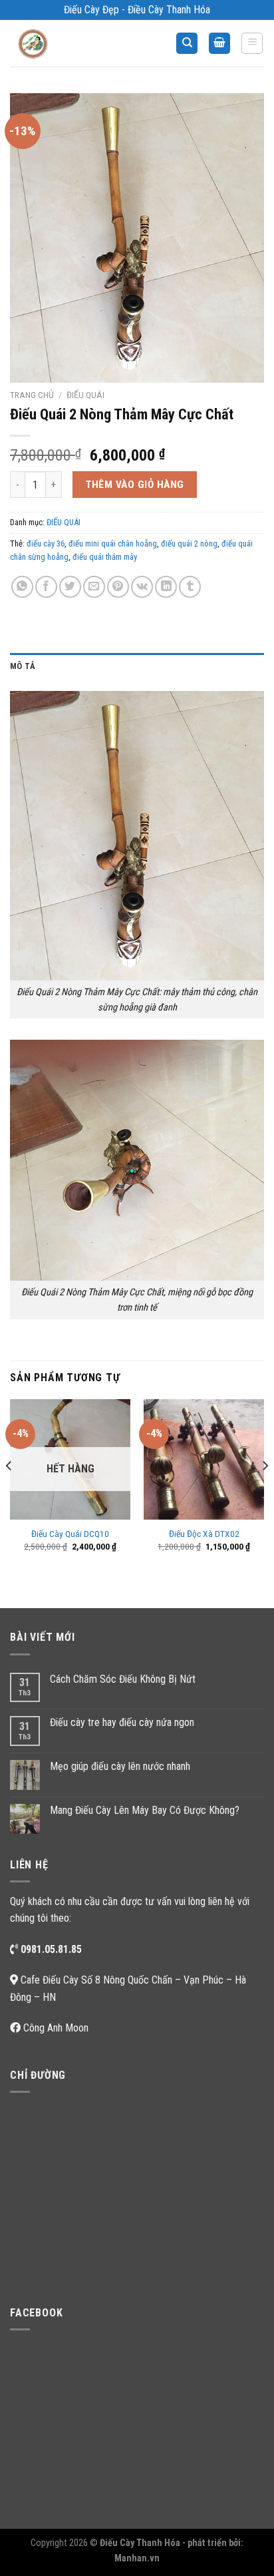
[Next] (265, 1493)
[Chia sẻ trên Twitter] (70, 587)
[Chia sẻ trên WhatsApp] (22, 587)
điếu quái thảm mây (105, 557)
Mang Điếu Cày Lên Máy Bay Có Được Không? (145, 1810)
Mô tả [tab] (23, 666)
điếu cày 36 (46, 543)
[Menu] (252, 43)
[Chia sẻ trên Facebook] (46, 587)
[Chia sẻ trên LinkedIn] (166, 587)
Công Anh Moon (56, 2028)
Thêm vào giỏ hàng (135, 485)
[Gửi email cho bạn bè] (94, 587)
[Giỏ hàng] (219, 44)
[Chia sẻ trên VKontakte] (142, 587)
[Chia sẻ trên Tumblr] (190, 587)
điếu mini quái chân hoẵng (113, 543)
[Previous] (9, 1493)
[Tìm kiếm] (187, 44)
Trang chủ (32, 395)
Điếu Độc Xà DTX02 (204, 1534)
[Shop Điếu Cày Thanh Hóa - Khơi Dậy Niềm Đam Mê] (44, 43)
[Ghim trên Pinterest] (118, 587)
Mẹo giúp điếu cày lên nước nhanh (120, 1766)
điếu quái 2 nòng (189, 543)
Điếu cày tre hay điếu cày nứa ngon (122, 1722)
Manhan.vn (137, 2558)
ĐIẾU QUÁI (85, 395)
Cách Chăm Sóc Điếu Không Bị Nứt (123, 1679)
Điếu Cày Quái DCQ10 (70, 1534)
